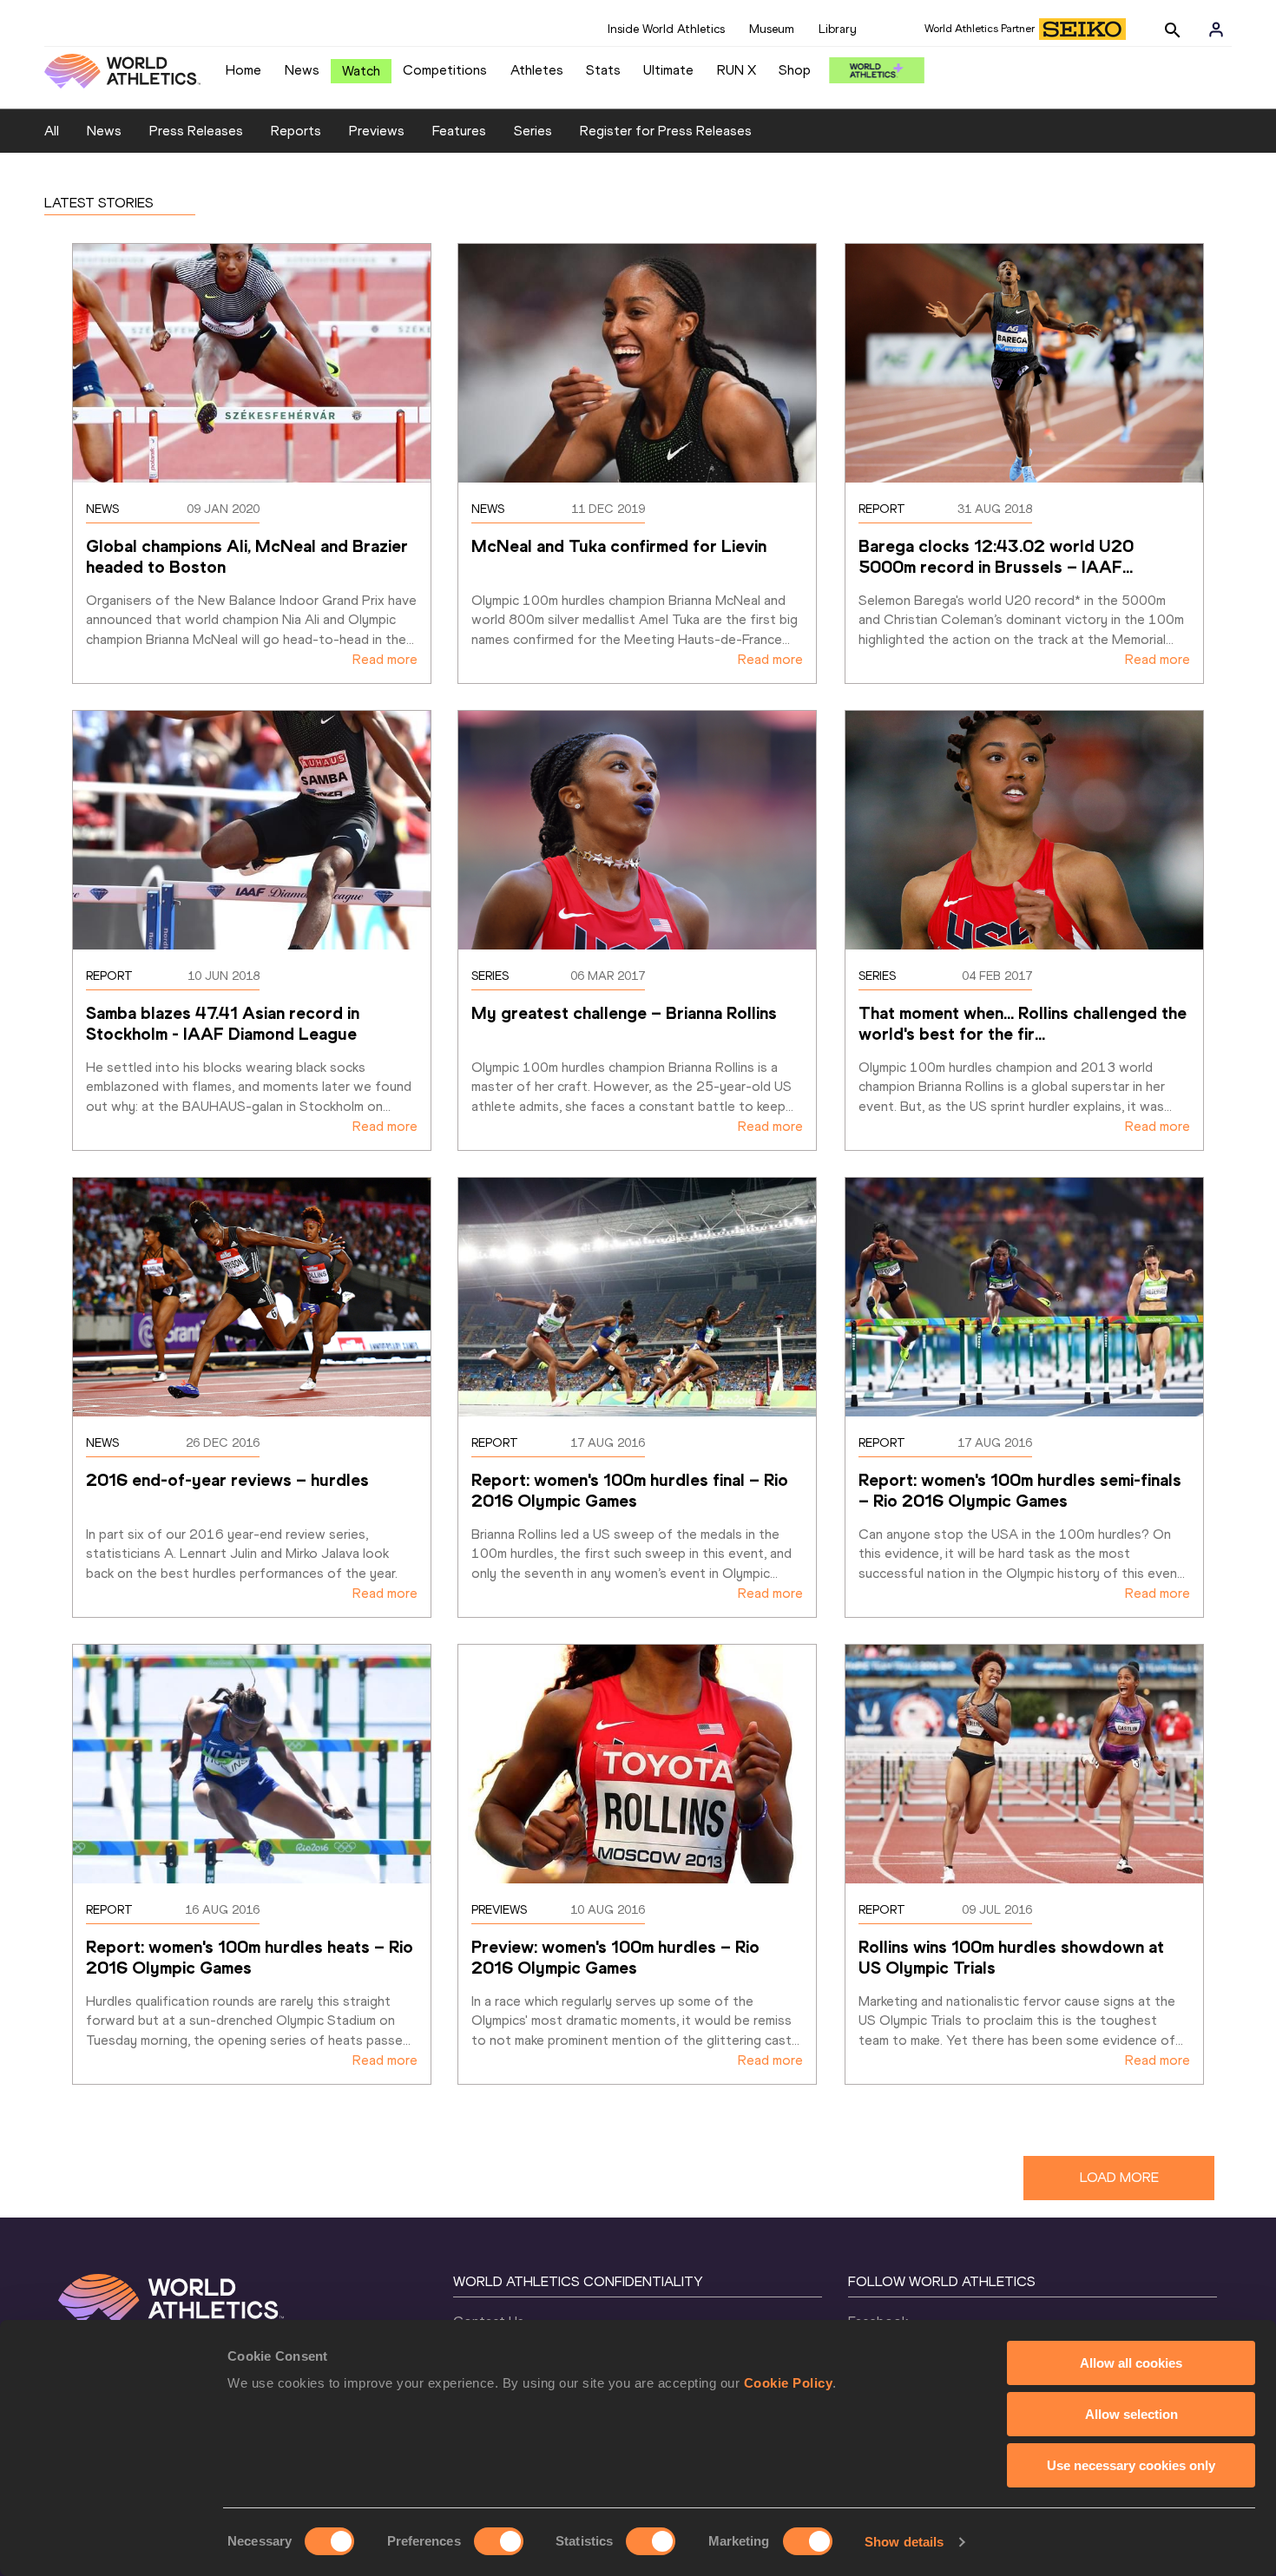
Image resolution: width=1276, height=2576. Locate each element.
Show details (904, 2542)
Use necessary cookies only (1131, 2465)
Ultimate (668, 70)
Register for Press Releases (666, 131)
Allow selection (1131, 2414)
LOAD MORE (1119, 2177)
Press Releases (196, 131)
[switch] (499, 2541)
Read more (385, 659)
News (302, 70)
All (52, 131)
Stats (603, 70)
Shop (795, 70)
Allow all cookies (1131, 2363)
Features (459, 131)
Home (243, 70)
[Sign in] (1216, 30)
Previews (377, 131)
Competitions (445, 70)
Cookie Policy (789, 2383)
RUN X (737, 70)
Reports (296, 131)
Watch (361, 71)
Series (533, 131)
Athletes (537, 70)
